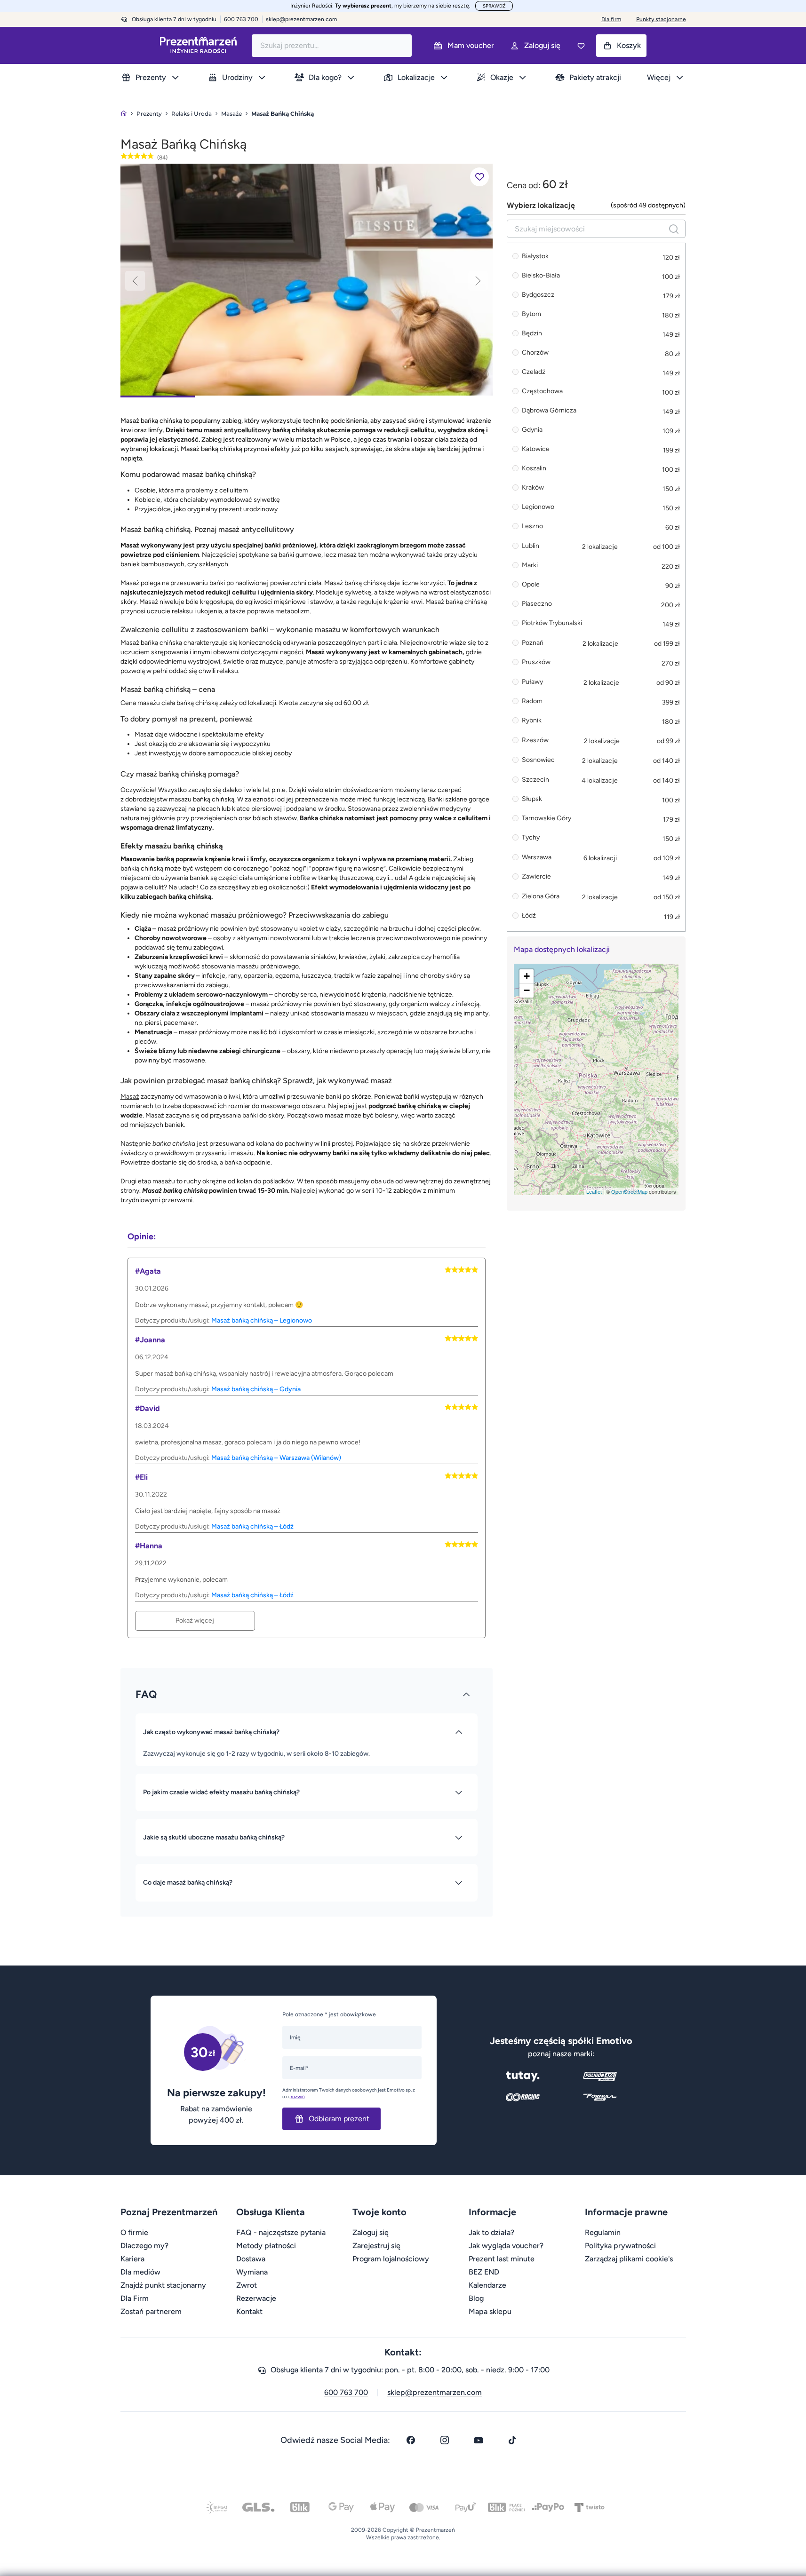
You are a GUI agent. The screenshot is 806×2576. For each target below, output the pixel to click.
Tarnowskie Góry (547, 819)
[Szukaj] (674, 229)
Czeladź (534, 372)
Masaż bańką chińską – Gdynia (256, 1389)
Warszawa (537, 857)
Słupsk (532, 799)
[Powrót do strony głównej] (124, 114)
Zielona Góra (541, 896)
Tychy (531, 838)
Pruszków (536, 662)
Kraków (533, 488)
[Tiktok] (512, 2440)
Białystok (535, 257)
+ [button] (527, 976)
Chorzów (535, 353)
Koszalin (534, 469)
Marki (530, 566)
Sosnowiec (538, 760)
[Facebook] (411, 2440)
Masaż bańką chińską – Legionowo (262, 1320)
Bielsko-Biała (541, 276)
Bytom (531, 314)
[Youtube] (479, 2440)
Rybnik (532, 721)
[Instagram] (445, 2440)
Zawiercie (536, 877)
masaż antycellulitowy (237, 430)
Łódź (529, 916)
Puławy (532, 682)
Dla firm (611, 19)
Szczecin (535, 780)
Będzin (532, 334)
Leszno (532, 527)
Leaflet (594, 1191)
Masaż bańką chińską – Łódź (252, 1526)
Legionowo (538, 507)
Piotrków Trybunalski (552, 623)
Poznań (533, 643)
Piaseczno (537, 604)
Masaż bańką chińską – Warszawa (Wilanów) (276, 1458)
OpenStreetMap (629, 1191)
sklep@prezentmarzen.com (301, 19)
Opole (531, 585)
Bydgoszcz (538, 295)
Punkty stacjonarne (661, 19)
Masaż (130, 1097)
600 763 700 (346, 2392)
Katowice (536, 449)
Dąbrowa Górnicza (549, 411)
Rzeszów (535, 740)
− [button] (527, 990)
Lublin (531, 546)
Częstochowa (542, 392)
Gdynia (532, 430)
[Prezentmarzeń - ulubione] (581, 46)
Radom (532, 701)
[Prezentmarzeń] (198, 45)
